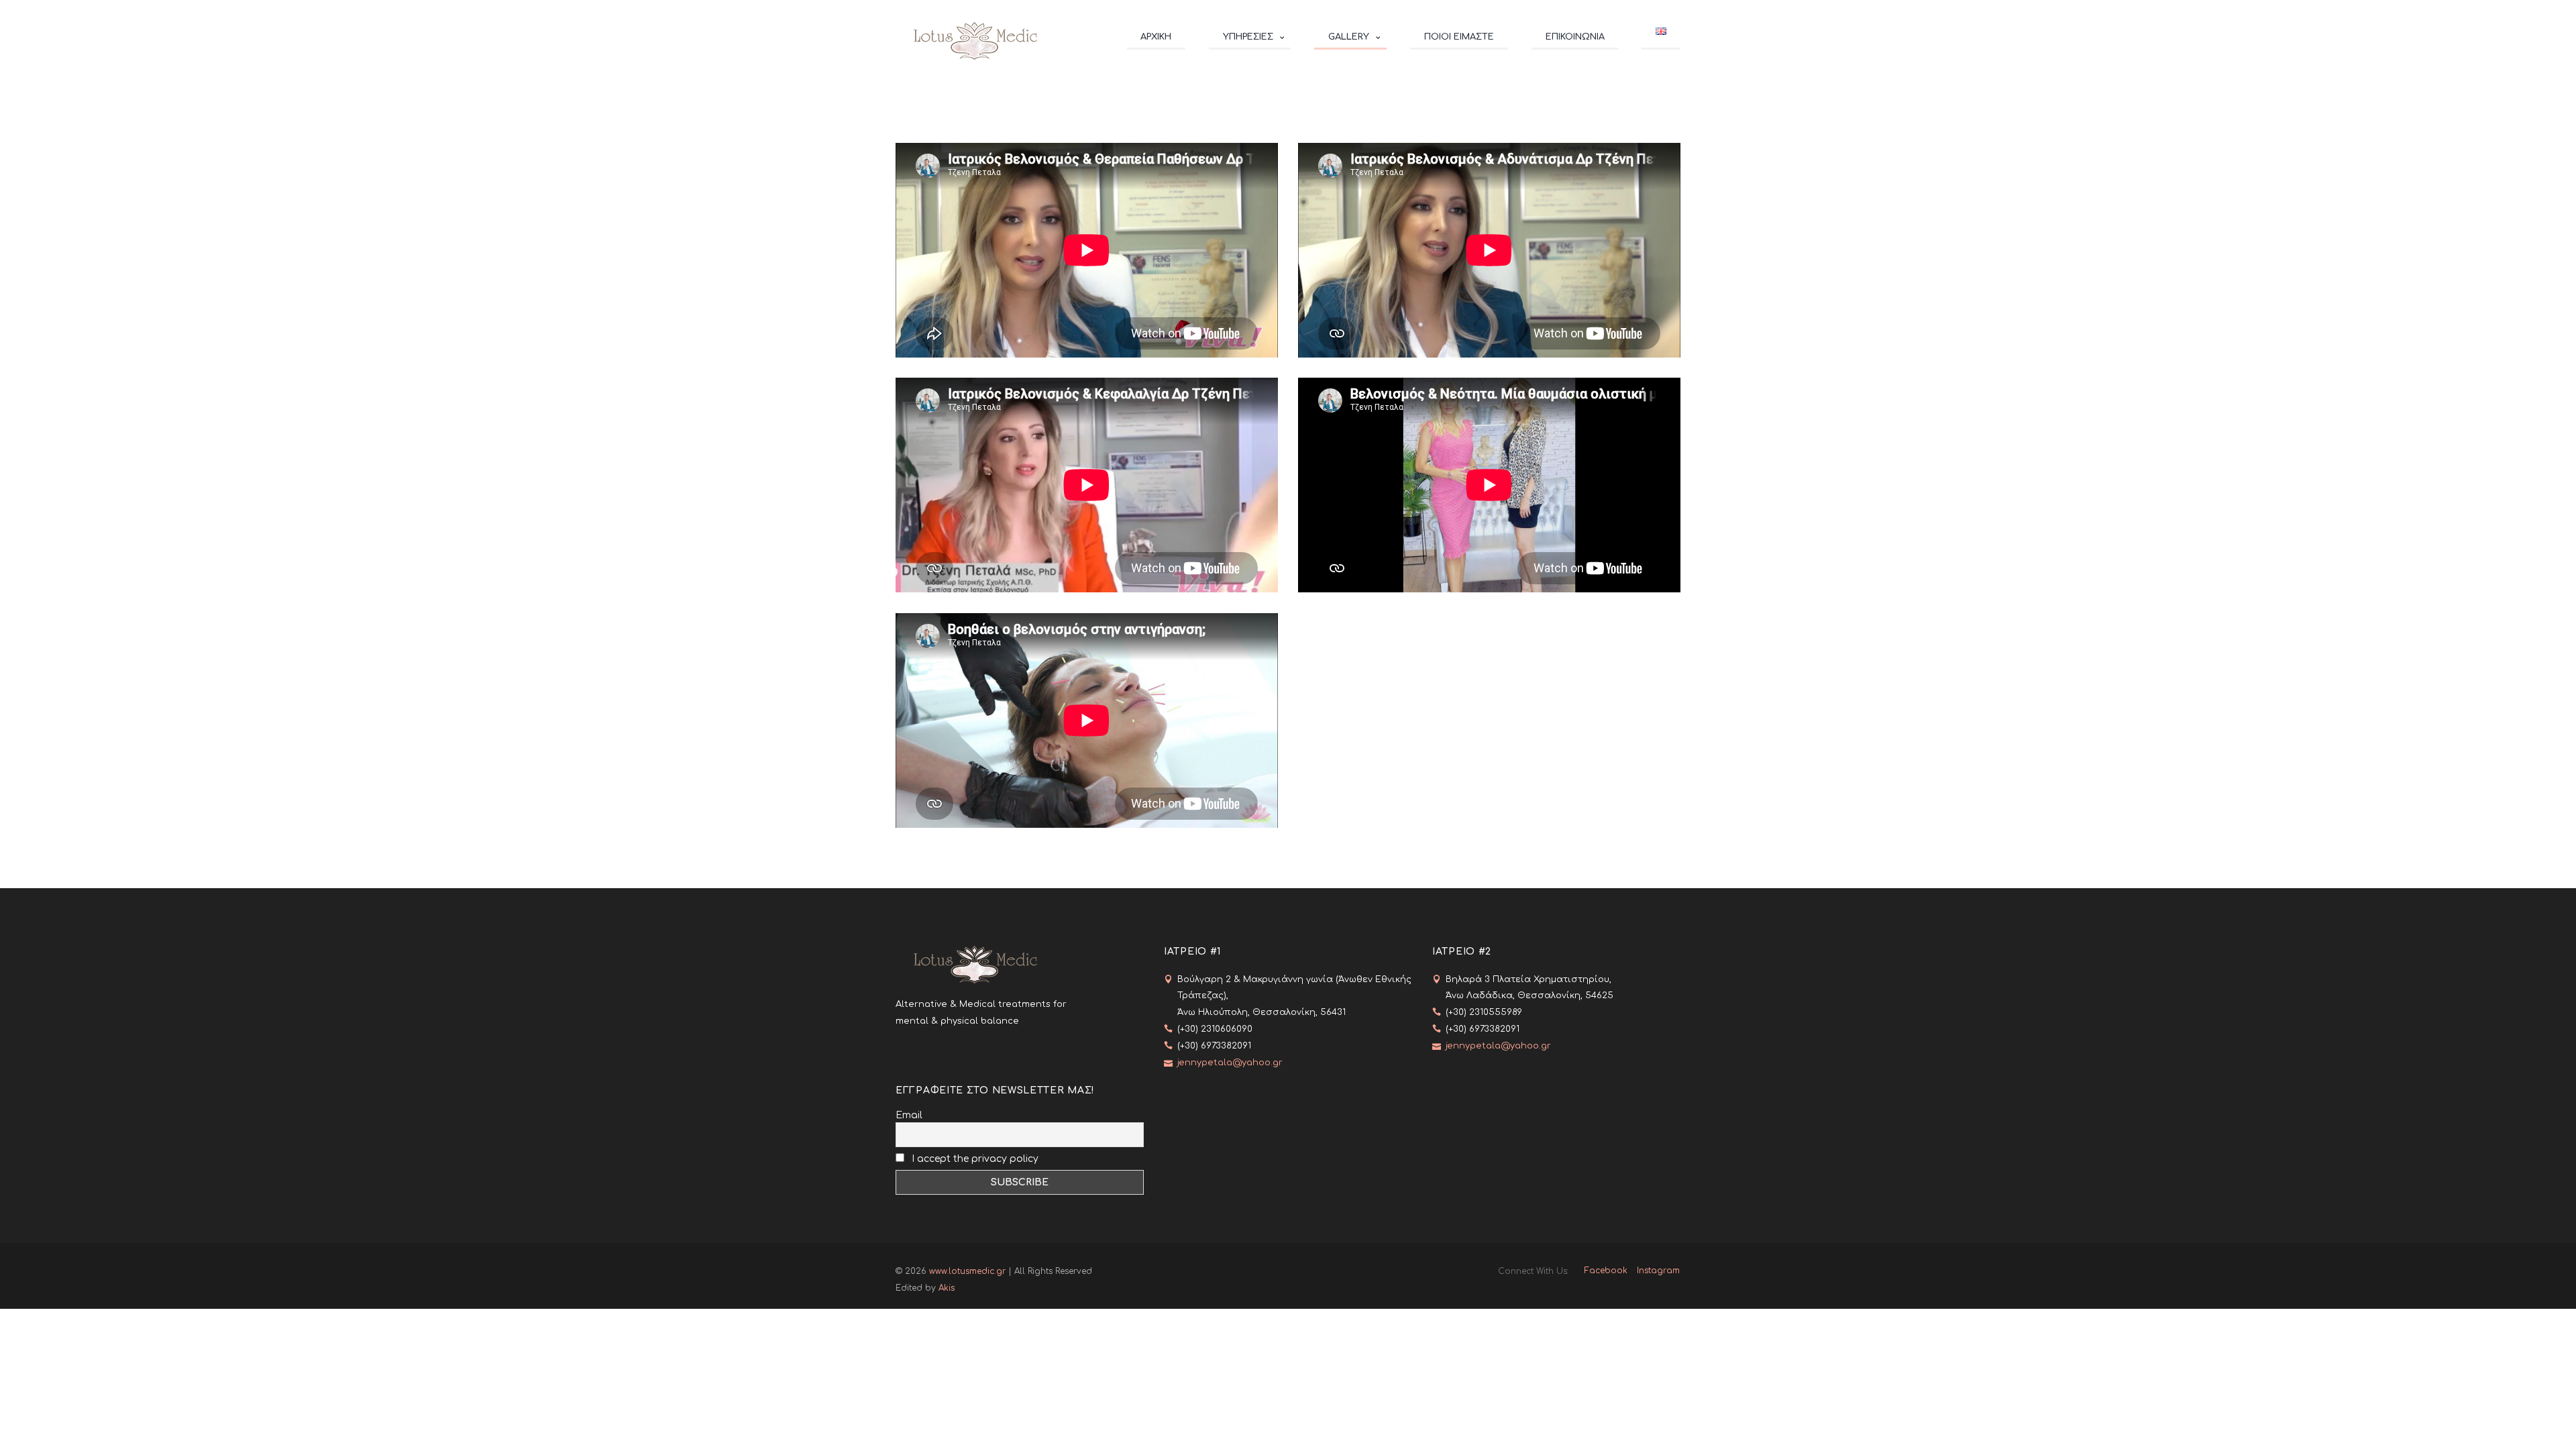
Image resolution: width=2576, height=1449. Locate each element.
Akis (947, 1288)
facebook (1606, 1271)
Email (909, 1115)
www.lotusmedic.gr (967, 1271)
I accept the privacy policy (974, 1159)
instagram (1658, 1271)
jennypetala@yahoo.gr (1230, 1063)
